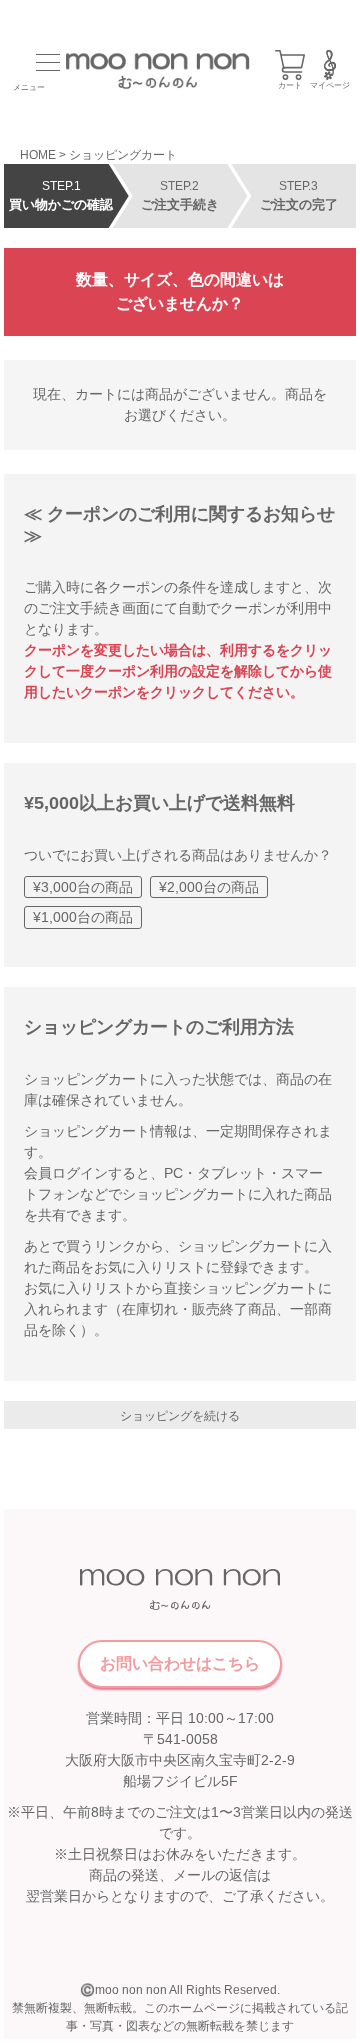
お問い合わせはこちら (180, 1663)
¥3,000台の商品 (83, 887)
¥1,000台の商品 (83, 917)
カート (290, 85)
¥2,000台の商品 (209, 887)
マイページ (330, 85)
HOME (38, 155)
